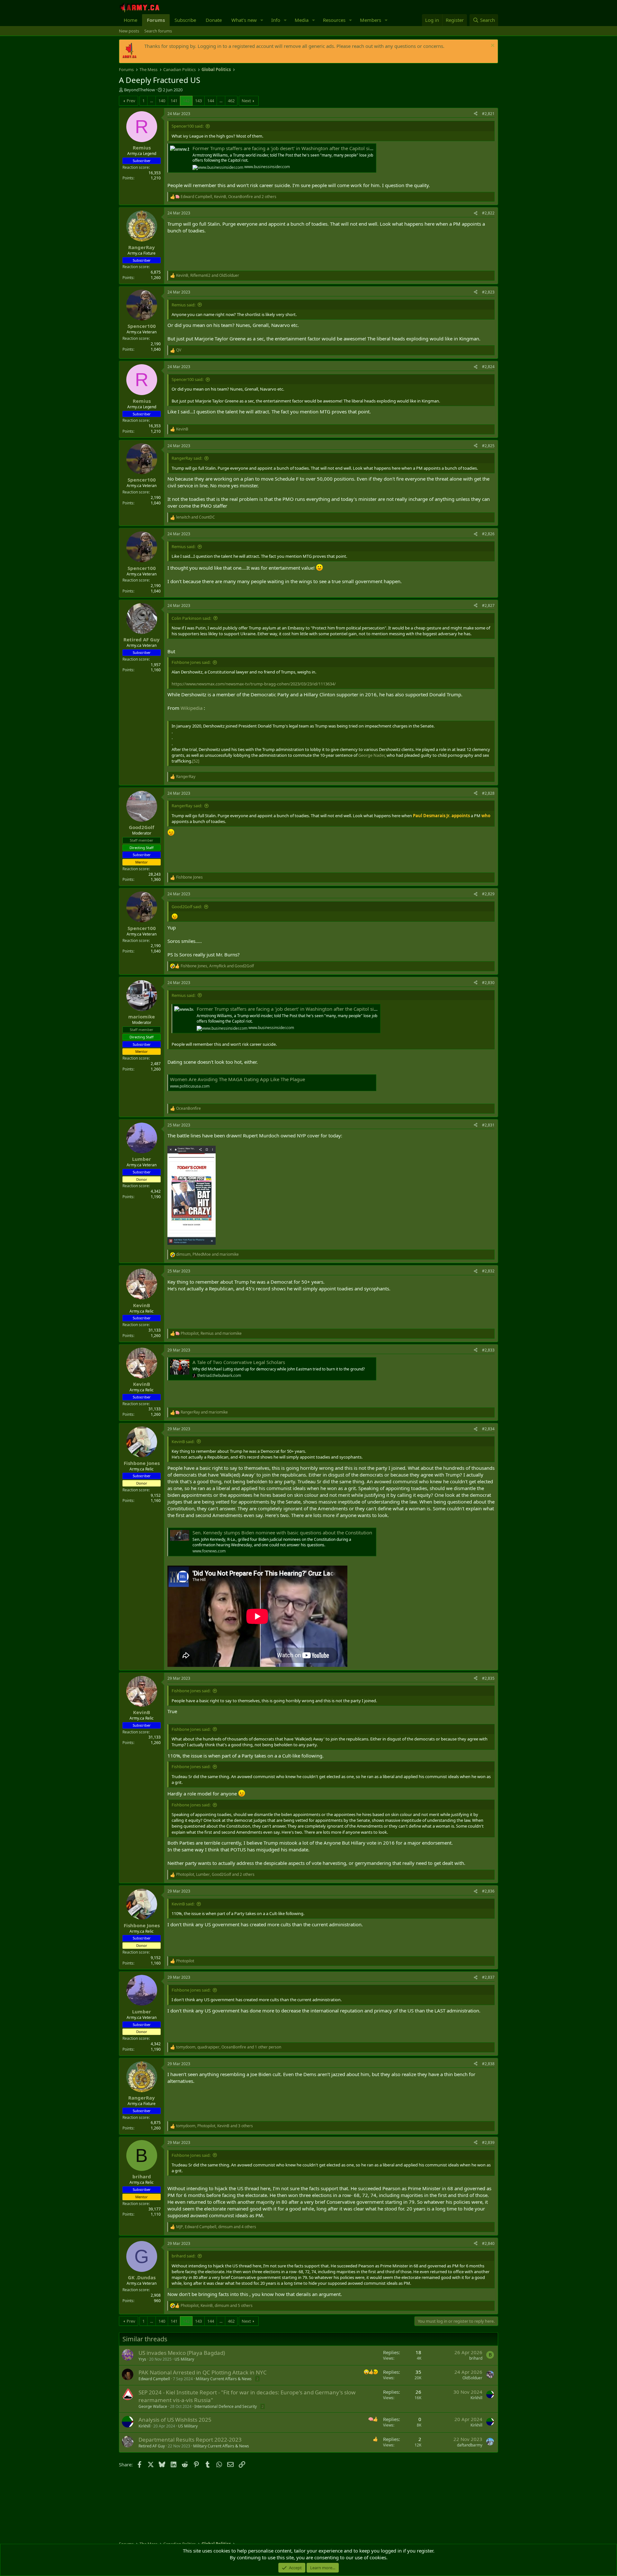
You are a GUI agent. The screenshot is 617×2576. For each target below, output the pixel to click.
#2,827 (488, 606)
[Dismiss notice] (492, 46)
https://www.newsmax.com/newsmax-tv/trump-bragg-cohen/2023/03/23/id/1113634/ (254, 684)
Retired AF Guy (152, 2446)
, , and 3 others (215, 2126)
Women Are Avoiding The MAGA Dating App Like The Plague (237, 1079)
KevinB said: (183, 1442)
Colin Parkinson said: (191, 618)
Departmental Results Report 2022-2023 (190, 2440)
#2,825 (488, 446)
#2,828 (488, 793)
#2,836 (488, 1891)
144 (211, 101)
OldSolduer (472, 2378)
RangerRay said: (187, 458)
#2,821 (488, 114)
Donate (214, 20)
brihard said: (183, 2256)
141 (174, 101)
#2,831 (488, 1125)
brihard (476, 2358)
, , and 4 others (216, 2227)
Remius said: (183, 305)
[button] (262, 20)
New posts (129, 31)
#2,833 (488, 1350)
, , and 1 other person (229, 2047)
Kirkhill (476, 2398)
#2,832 (488, 1271)
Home (130, 20)
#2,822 (488, 213)
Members (371, 20)
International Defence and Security (226, 2406)
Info (276, 20)
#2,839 (488, 2142)
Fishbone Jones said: (191, 662)
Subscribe (185, 20)
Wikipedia (192, 708)
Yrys (142, 2359)
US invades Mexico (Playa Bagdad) (182, 2353)
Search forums (158, 31)
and (196, 517)
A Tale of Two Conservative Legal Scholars (239, 1362)
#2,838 (488, 2064)
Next (246, 101)
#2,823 (488, 292)
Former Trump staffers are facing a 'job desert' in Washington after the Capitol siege (285, 148)
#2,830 (488, 983)
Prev (131, 101)
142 (186, 101)
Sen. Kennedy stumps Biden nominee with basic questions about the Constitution (282, 1532)
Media (302, 20)
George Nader (371, 755)
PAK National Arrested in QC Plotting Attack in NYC (203, 2372)
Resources (334, 20)
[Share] (476, 114)
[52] (196, 761)
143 (198, 101)
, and (208, 276)
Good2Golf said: (187, 907)
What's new (244, 20)
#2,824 (488, 367)
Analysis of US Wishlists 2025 (175, 2420)
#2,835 (488, 1678)
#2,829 (488, 894)
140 (162, 101)
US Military (184, 2359)
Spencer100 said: (188, 126)
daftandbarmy (470, 2445)
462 (231, 101)
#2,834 (488, 1429)
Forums (156, 20)
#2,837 (488, 1977)
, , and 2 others (228, 197)
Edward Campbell (154, 2379)
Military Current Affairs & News (224, 2379)
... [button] (152, 101)
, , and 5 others (217, 2306)
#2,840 (488, 2243)
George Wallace (153, 2406)
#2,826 (488, 534)
